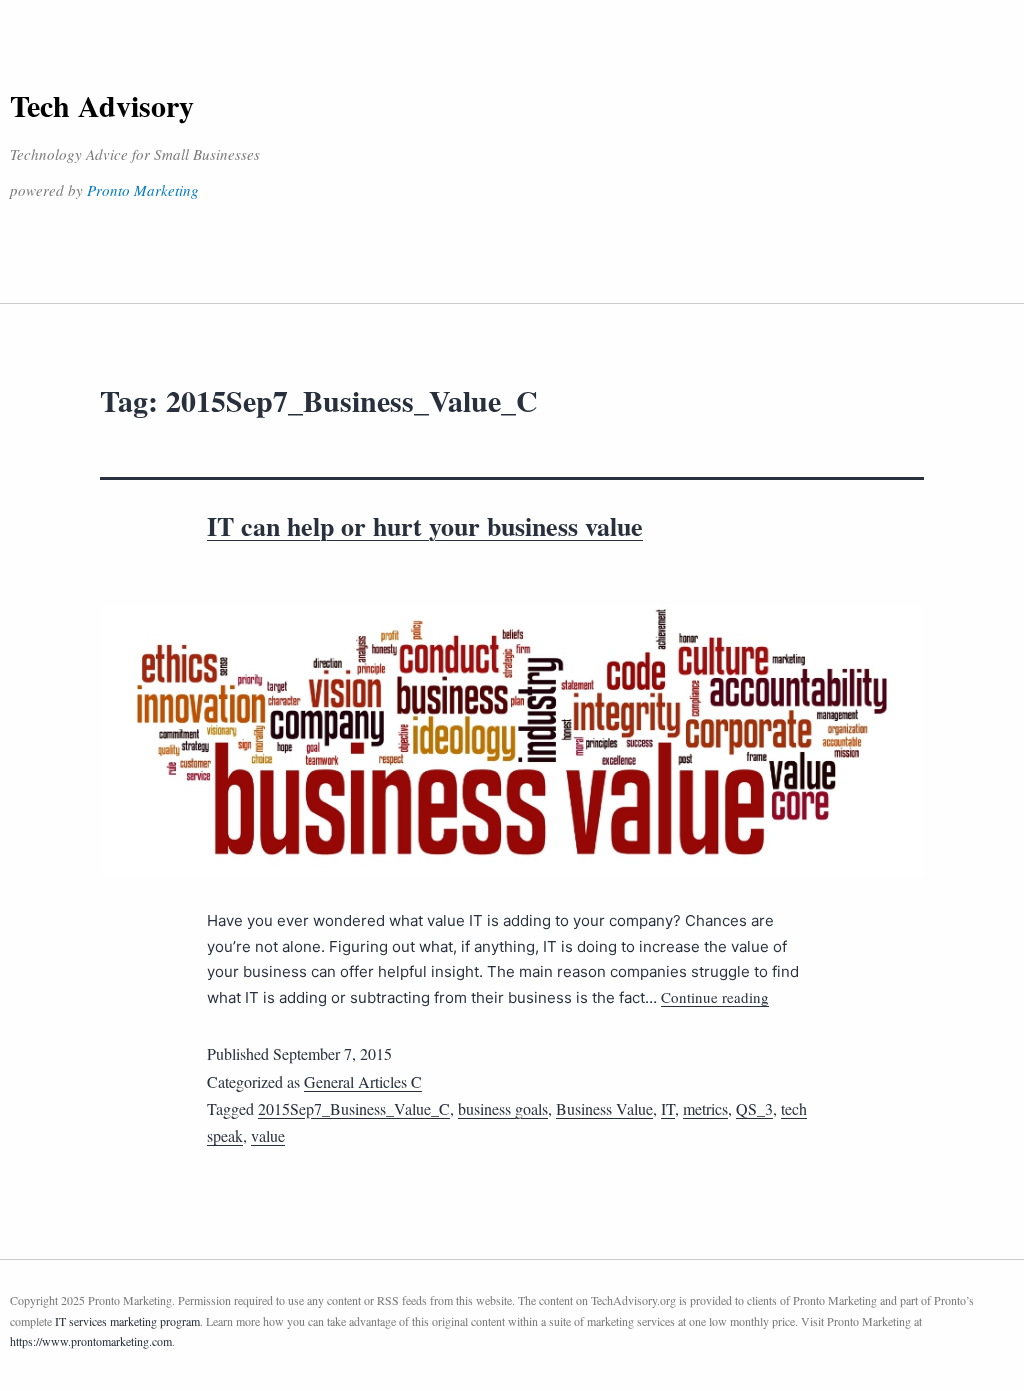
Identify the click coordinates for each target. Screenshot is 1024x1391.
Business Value (604, 1108)
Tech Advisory (102, 105)
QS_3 (754, 1108)
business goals (503, 1108)
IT (668, 1108)
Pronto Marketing (143, 190)
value (268, 1135)
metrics (705, 1108)
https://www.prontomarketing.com (91, 1341)
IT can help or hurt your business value (425, 526)
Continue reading (715, 997)
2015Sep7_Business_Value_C (354, 1108)
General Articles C (363, 1081)
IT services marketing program (127, 1321)
